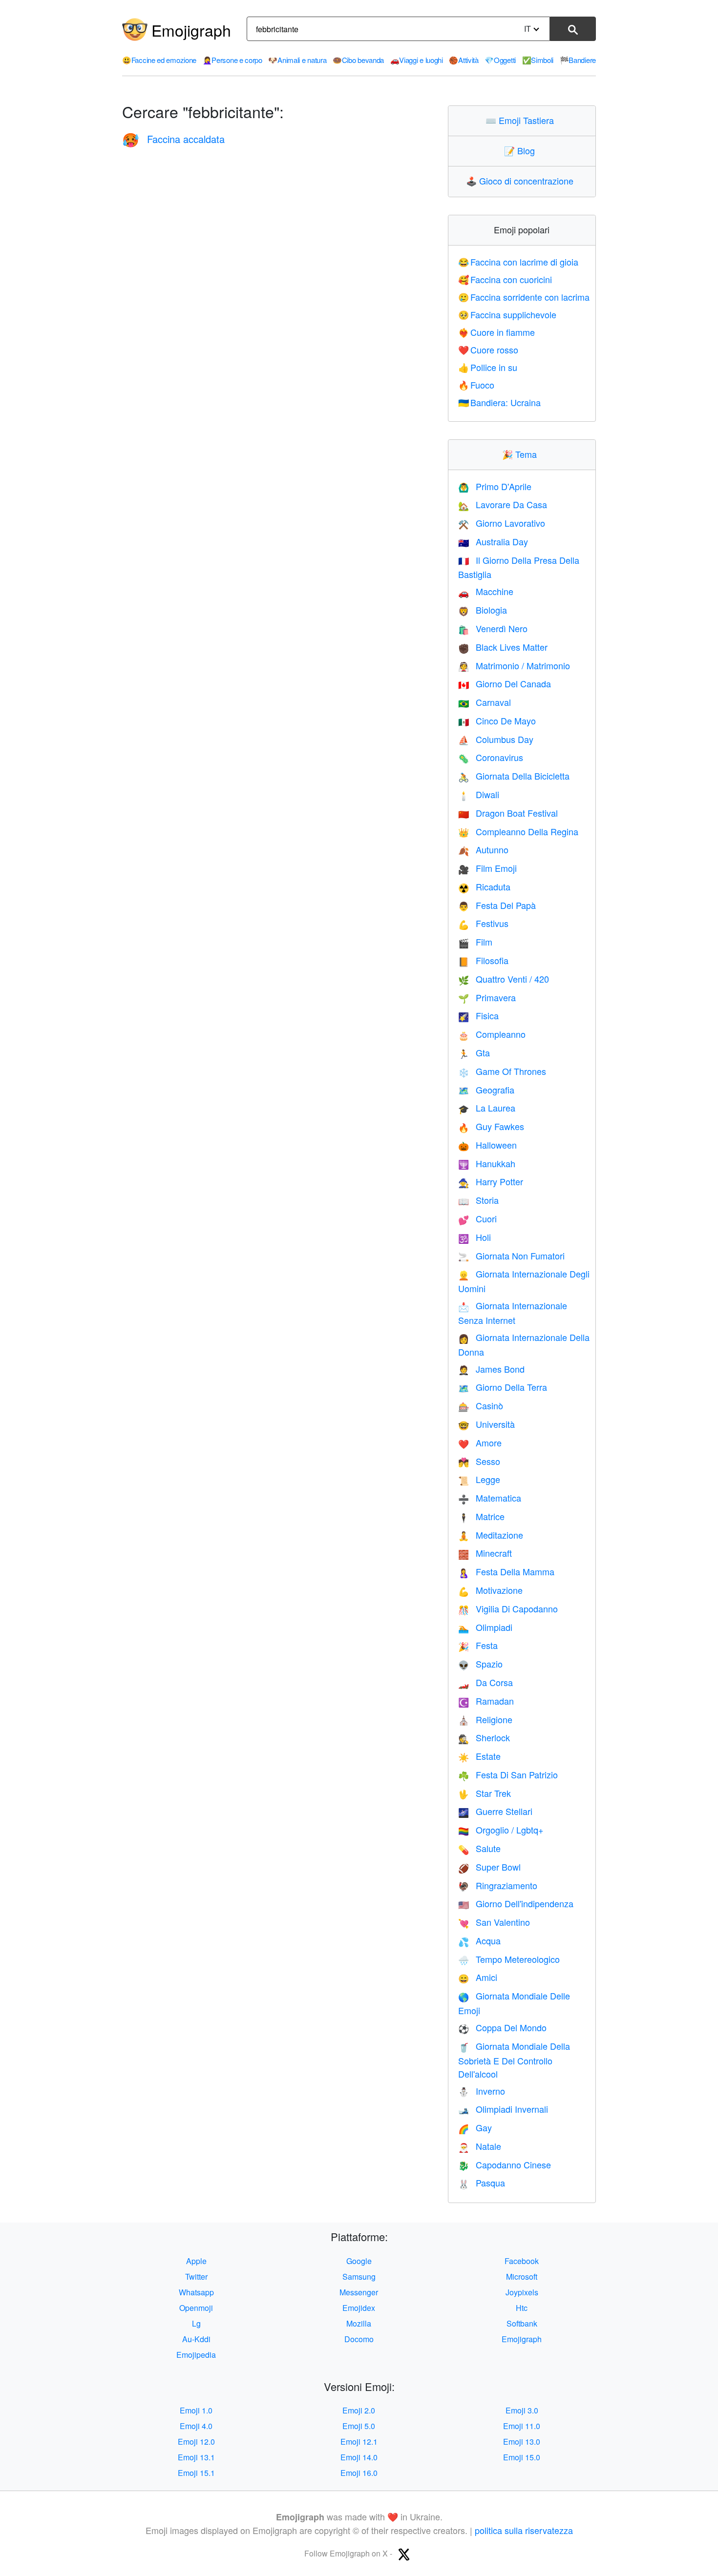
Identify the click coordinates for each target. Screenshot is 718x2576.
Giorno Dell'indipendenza (516, 1903)
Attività (464, 60)
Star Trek (485, 1793)
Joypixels (522, 2292)
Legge (479, 1479)
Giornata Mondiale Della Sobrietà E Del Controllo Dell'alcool (514, 2060)
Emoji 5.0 (359, 2426)
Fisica (478, 1015)
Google (359, 2261)
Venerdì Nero (493, 628)
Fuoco (476, 385)
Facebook (522, 2261)
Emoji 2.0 (359, 2410)
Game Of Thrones (502, 1071)
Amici (478, 1977)
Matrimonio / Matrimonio (514, 665)
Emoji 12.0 (196, 2442)
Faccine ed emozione (159, 60)
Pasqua (482, 2183)
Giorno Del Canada (505, 683)
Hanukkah (487, 1163)
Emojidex (359, 2308)
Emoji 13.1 (196, 2457)
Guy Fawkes (491, 1126)
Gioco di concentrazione (522, 181)
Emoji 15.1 (196, 2473)
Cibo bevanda (358, 60)
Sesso (479, 1461)
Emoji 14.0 (359, 2457)
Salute (479, 1848)
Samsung (359, 2277)
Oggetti (500, 60)
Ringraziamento (498, 1885)
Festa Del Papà (497, 905)
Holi (475, 1237)
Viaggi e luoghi (417, 60)
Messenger (359, 2292)
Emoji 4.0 (196, 2426)
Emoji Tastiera (522, 120)
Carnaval (485, 702)
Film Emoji (487, 868)
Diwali (479, 794)
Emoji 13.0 (522, 2442)
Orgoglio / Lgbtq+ (501, 1830)
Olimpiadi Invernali (503, 2109)
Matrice (481, 1516)
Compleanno (492, 1034)
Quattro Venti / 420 (504, 979)
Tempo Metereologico (509, 1959)
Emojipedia (196, 2355)
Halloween (487, 1145)
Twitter (196, 2277)
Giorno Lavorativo (502, 523)
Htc (522, 2308)
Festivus (483, 923)
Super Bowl (489, 1867)
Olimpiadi (485, 1627)
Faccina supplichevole (507, 314)
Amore (480, 1443)
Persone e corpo (232, 60)
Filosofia (483, 960)
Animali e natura (297, 60)
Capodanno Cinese (505, 2164)
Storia (478, 1200)
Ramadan (486, 1701)
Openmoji (196, 2308)
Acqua (479, 1940)
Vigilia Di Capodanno (508, 1608)
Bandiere (578, 60)
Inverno (482, 2091)
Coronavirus (491, 757)
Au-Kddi (196, 2339)
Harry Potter (491, 1181)
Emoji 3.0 (522, 2410)
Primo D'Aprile (495, 486)
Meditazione (491, 1535)
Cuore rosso (488, 350)
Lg (196, 2323)
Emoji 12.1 (359, 2442)
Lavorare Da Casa (503, 504)
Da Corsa (486, 1682)
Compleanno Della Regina (518, 831)
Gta (474, 1052)
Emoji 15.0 (522, 2457)
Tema (522, 454)
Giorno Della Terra (503, 1387)
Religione (485, 1719)
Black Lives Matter (503, 647)
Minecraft (485, 1553)
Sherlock (484, 1737)
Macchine (486, 591)
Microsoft (522, 2277)
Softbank (522, 2323)
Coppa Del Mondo (502, 2027)
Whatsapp (196, 2292)
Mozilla (359, 2323)
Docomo (359, 2339)
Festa (478, 1645)
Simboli (538, 60)
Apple (196, 2261)
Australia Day (493, 541)
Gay (475, 2127)
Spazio (480, 1664)
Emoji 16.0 (359, 2473)
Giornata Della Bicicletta (514, 776)
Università (486, 1424)
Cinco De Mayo (497, 721)
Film (475, 942)
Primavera (487, 997)
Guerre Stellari (495, 1811)
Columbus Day (496, 739)
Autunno (483, 849)
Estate (479, 1756)
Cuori (477, 1218)
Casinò (481, 1405)
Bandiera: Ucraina (500, 402)
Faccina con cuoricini (505, 279)
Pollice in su (488, 367)
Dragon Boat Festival (508, 813)
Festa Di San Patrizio (508, 1774)
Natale (480, 2146)
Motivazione (490, 1590)
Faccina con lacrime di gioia (518, 262)
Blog (522, 150)
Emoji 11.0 (522, 2426)
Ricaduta (484, 886)
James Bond (491, 1369)
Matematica (490, 1498)
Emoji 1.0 (196, 2410)
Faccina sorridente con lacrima (524, 297)
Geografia (486, 1090)
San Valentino (494, 1922)
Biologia (483, 610)
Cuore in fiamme (497, 332)
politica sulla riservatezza (524, 2530)
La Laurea (487, 1108)
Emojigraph (191, 30)
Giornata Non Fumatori (511, 1256)
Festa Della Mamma (506, 1571)
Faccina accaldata (173, 139)
